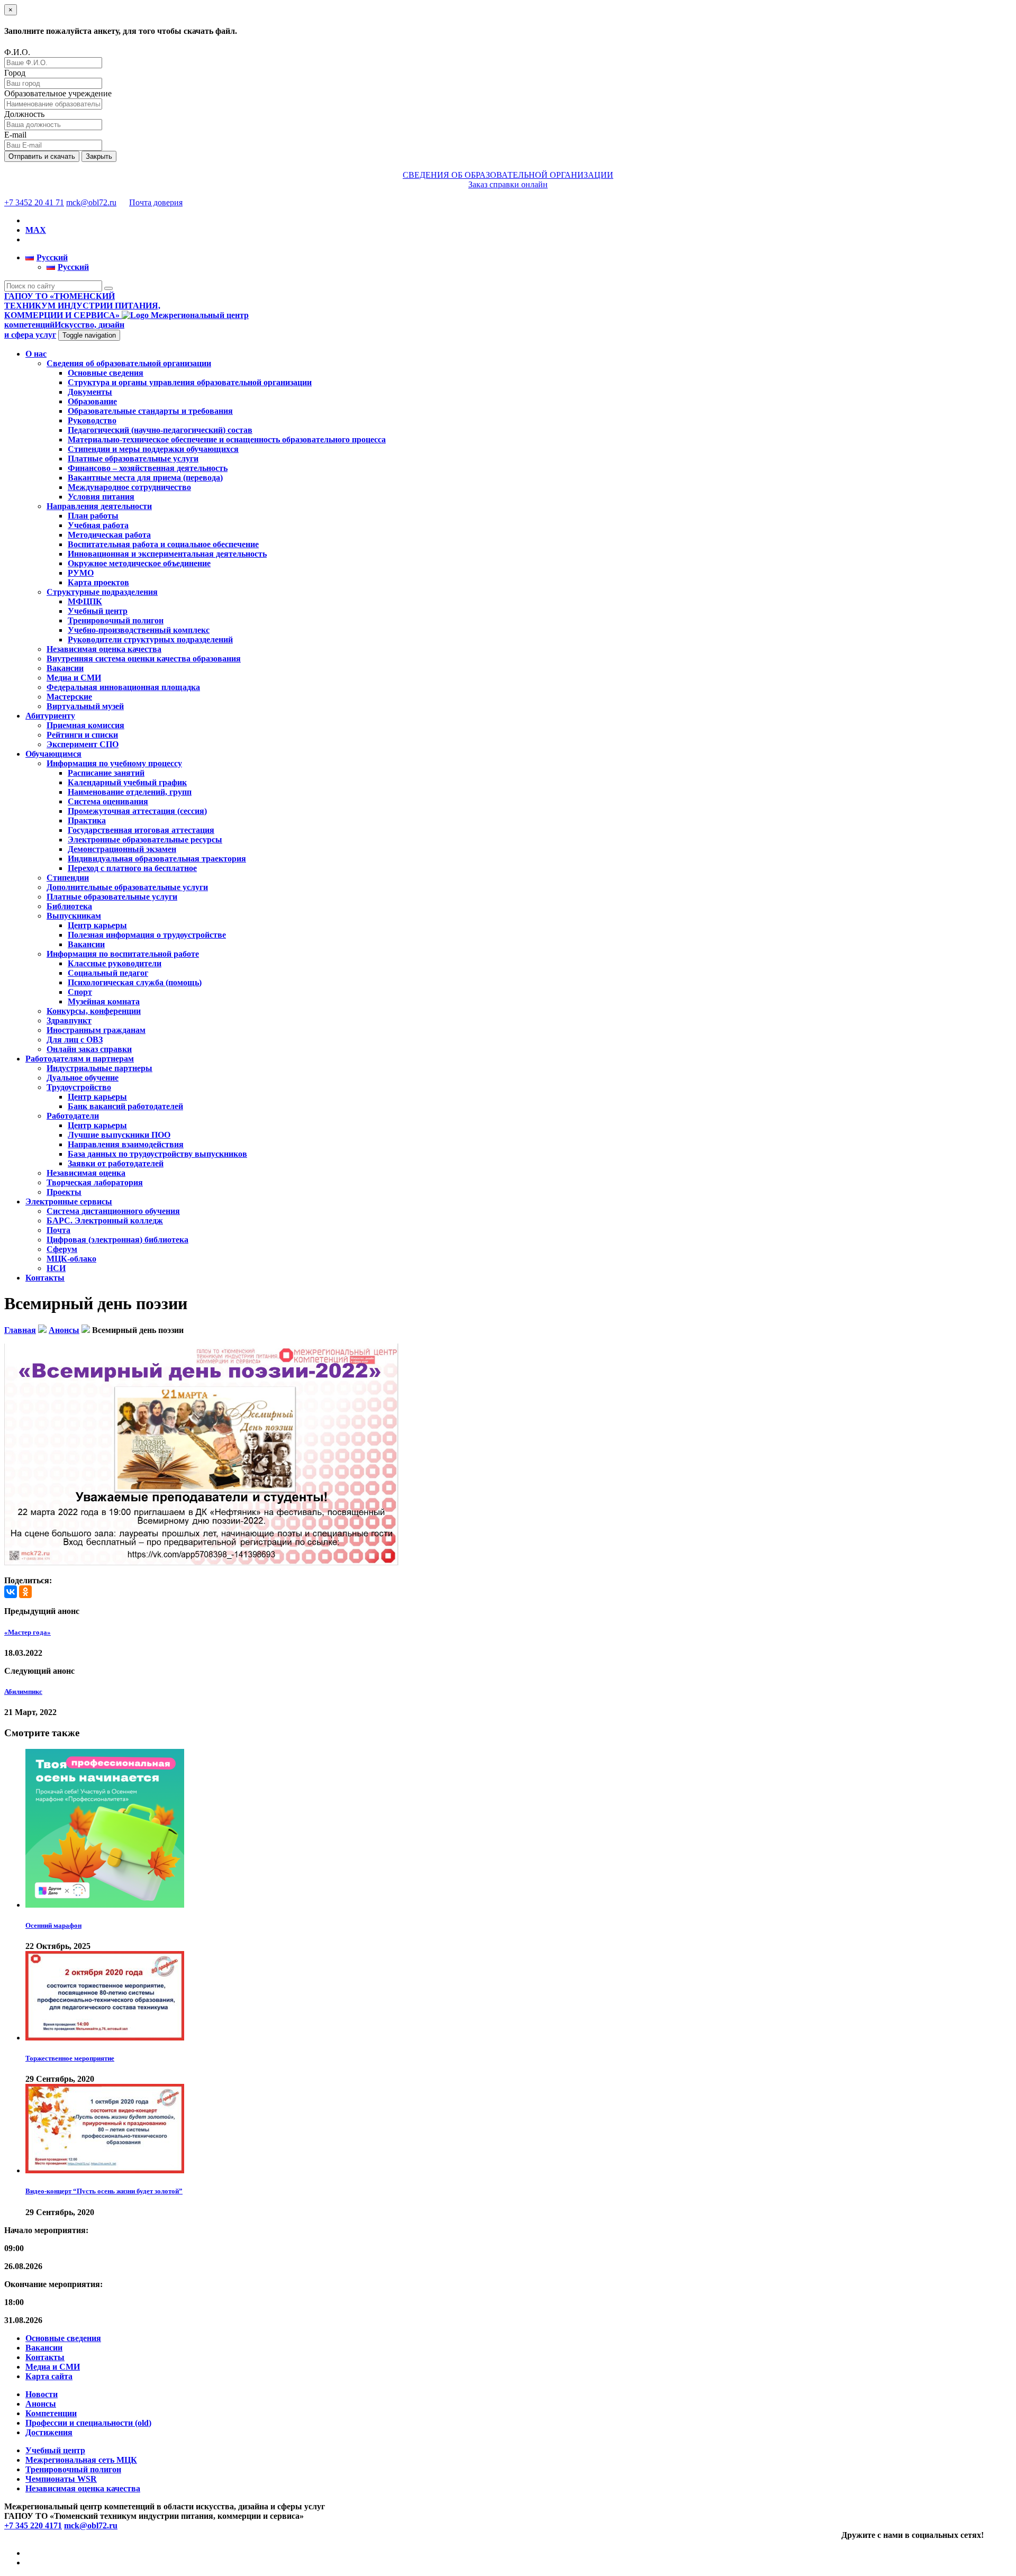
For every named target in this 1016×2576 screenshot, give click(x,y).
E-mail (15, 135)
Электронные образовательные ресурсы (145, 840)
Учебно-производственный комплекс (139, 630)
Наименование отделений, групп (130, 792)
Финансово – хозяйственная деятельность (148, 468)
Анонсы (41, 2404)
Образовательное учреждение (58, 93)
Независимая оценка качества (104, 649)
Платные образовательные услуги (133, 459)
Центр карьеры (97, 925)
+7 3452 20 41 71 (34, 202)
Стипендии (68, 878)
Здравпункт (69, 1021)
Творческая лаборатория (95, 1182)
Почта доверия (156, 202)
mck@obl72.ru (91, 202)
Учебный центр (98, 611)
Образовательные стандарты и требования (150, 411)
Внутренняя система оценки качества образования (144, 659)
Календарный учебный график (127, 782)
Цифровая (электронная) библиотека (117, 1240)
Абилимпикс (23, 1691)
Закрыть (99, 156)
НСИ (56, 1268)
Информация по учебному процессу (114, 763)
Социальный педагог (108, 973)
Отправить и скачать (42, 156)
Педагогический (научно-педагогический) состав (160, 430)
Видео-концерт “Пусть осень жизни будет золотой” (104, 2191)
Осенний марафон (53, 1925)
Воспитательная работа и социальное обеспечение (163, 544)
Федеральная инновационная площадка (123, 687)
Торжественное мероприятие (70, 2058)
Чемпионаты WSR (61, 2479)
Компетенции (51, 2413)
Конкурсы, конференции (94, 1011)
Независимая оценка (86, 1173)
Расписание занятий (106, 773)
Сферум (62, 1249)
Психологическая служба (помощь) (135, 982)
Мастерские (69, 697)
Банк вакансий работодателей (125, 1106)
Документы (90, 392)
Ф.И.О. (17, 52)
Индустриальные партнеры (99, 1068)
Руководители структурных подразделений (150, 640)
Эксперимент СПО (83, 744)
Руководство (92, 420)
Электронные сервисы (69, 1201)
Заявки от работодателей (116, 1163)
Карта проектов (98, 582)
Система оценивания (108, 801)
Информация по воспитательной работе (123, 954)
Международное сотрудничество (129, 487)
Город (15, 73)
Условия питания (101, 497)
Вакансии (65, 668)
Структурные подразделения (102, 592)
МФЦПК (85, 601)
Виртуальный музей (85, 706)
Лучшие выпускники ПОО (119, 1135)
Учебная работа (98, 525)
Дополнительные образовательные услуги (127, 887)
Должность (24, 114)
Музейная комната (104, 1001)
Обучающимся (53, 754)
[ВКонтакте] (11, 1592)
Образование (92, 401)
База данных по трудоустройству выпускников (157, 1154)
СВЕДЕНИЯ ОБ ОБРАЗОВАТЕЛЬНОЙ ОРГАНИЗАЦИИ (508, 175)
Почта (58, 1230)
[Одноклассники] (25, 1592)
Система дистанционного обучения (113, 1211)
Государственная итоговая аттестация (141, 830)
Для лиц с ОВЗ (75, 1040)
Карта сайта (49, 2376)
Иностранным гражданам (96, 1030)
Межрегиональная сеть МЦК (81, 2460)
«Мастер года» (28, 1632)
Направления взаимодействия (126, 1144)
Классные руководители (115, 963)
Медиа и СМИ (74, 678)
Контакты (45, 1278)
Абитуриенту (50, 716)
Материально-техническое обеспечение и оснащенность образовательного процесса (227, 439)
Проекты (64, 1192)
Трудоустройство (79, 1087)
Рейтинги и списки (82, 735)
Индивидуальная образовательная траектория (157, 859)
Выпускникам (74, 916)
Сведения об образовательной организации (129, 363)
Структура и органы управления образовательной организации (190, 382)
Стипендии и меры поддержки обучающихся (153, 449)
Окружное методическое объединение (139, 563)
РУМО (81, 573)
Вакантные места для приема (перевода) (145, 478)
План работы (93, 516)
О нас (36, 354)
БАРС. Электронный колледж (105, 1221)
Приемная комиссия (85, 725)
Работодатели (73, 1116)
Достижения (49, 2432)
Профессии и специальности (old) (88, 2423)
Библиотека (69, 906)
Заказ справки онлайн (508, 184)
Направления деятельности (99, 506)
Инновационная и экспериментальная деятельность (167, 554)
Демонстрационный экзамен (122, 849)
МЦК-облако (71, 1259)
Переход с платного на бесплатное (132, 868)
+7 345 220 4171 (33, 2525)
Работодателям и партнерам (80, 1059)
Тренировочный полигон (116, 620)
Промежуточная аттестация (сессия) (137, 811)
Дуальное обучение (83, 1078)
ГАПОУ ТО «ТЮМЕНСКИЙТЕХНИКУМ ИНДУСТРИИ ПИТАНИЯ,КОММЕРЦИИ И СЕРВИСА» (82, 306)
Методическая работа (109, 535)
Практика (87, 820)
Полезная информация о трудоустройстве (147, 935)
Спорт (80, 992)
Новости (42, 2394)
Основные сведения (106, 373)
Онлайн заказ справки (89, 1049)
